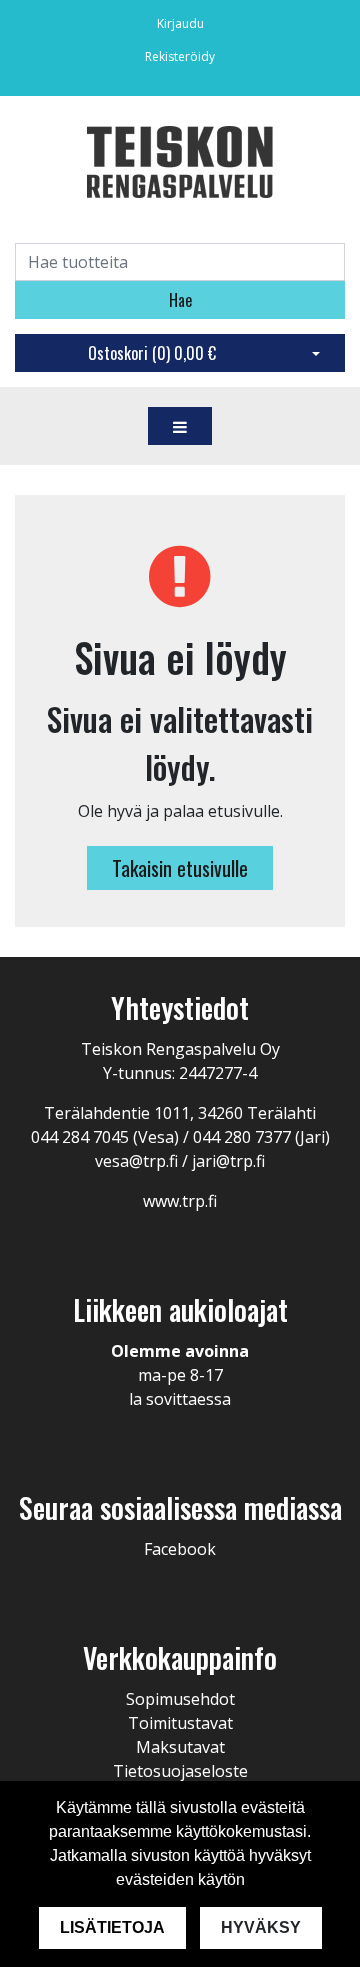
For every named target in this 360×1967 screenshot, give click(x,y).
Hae (180, 300)
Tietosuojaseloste (180, 1771)
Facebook (180, 1549)
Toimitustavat (180, 1723)
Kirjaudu (180, 23)
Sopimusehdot (180, 1699)
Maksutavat (180, 1747)
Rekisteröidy (180, 56)
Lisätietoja (112, 1927)
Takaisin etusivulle (180, 868)
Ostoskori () (152, 353)
